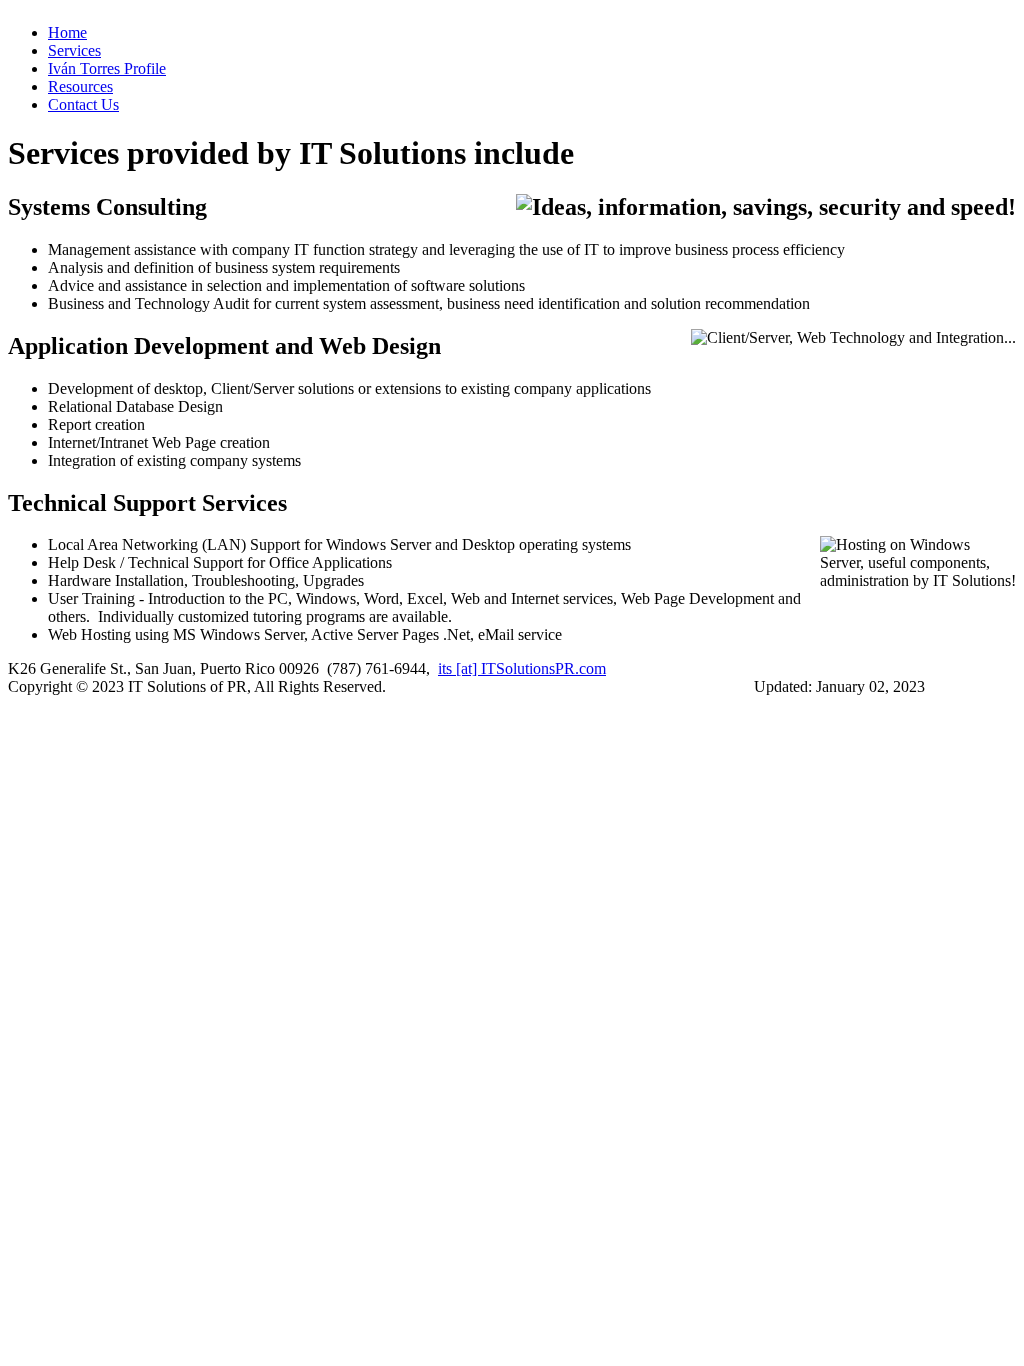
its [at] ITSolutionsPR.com (522, 668)
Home (67, 32)
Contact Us (83, 104)
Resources (80, 86)
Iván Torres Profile (107, 68)
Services (74, 50)
